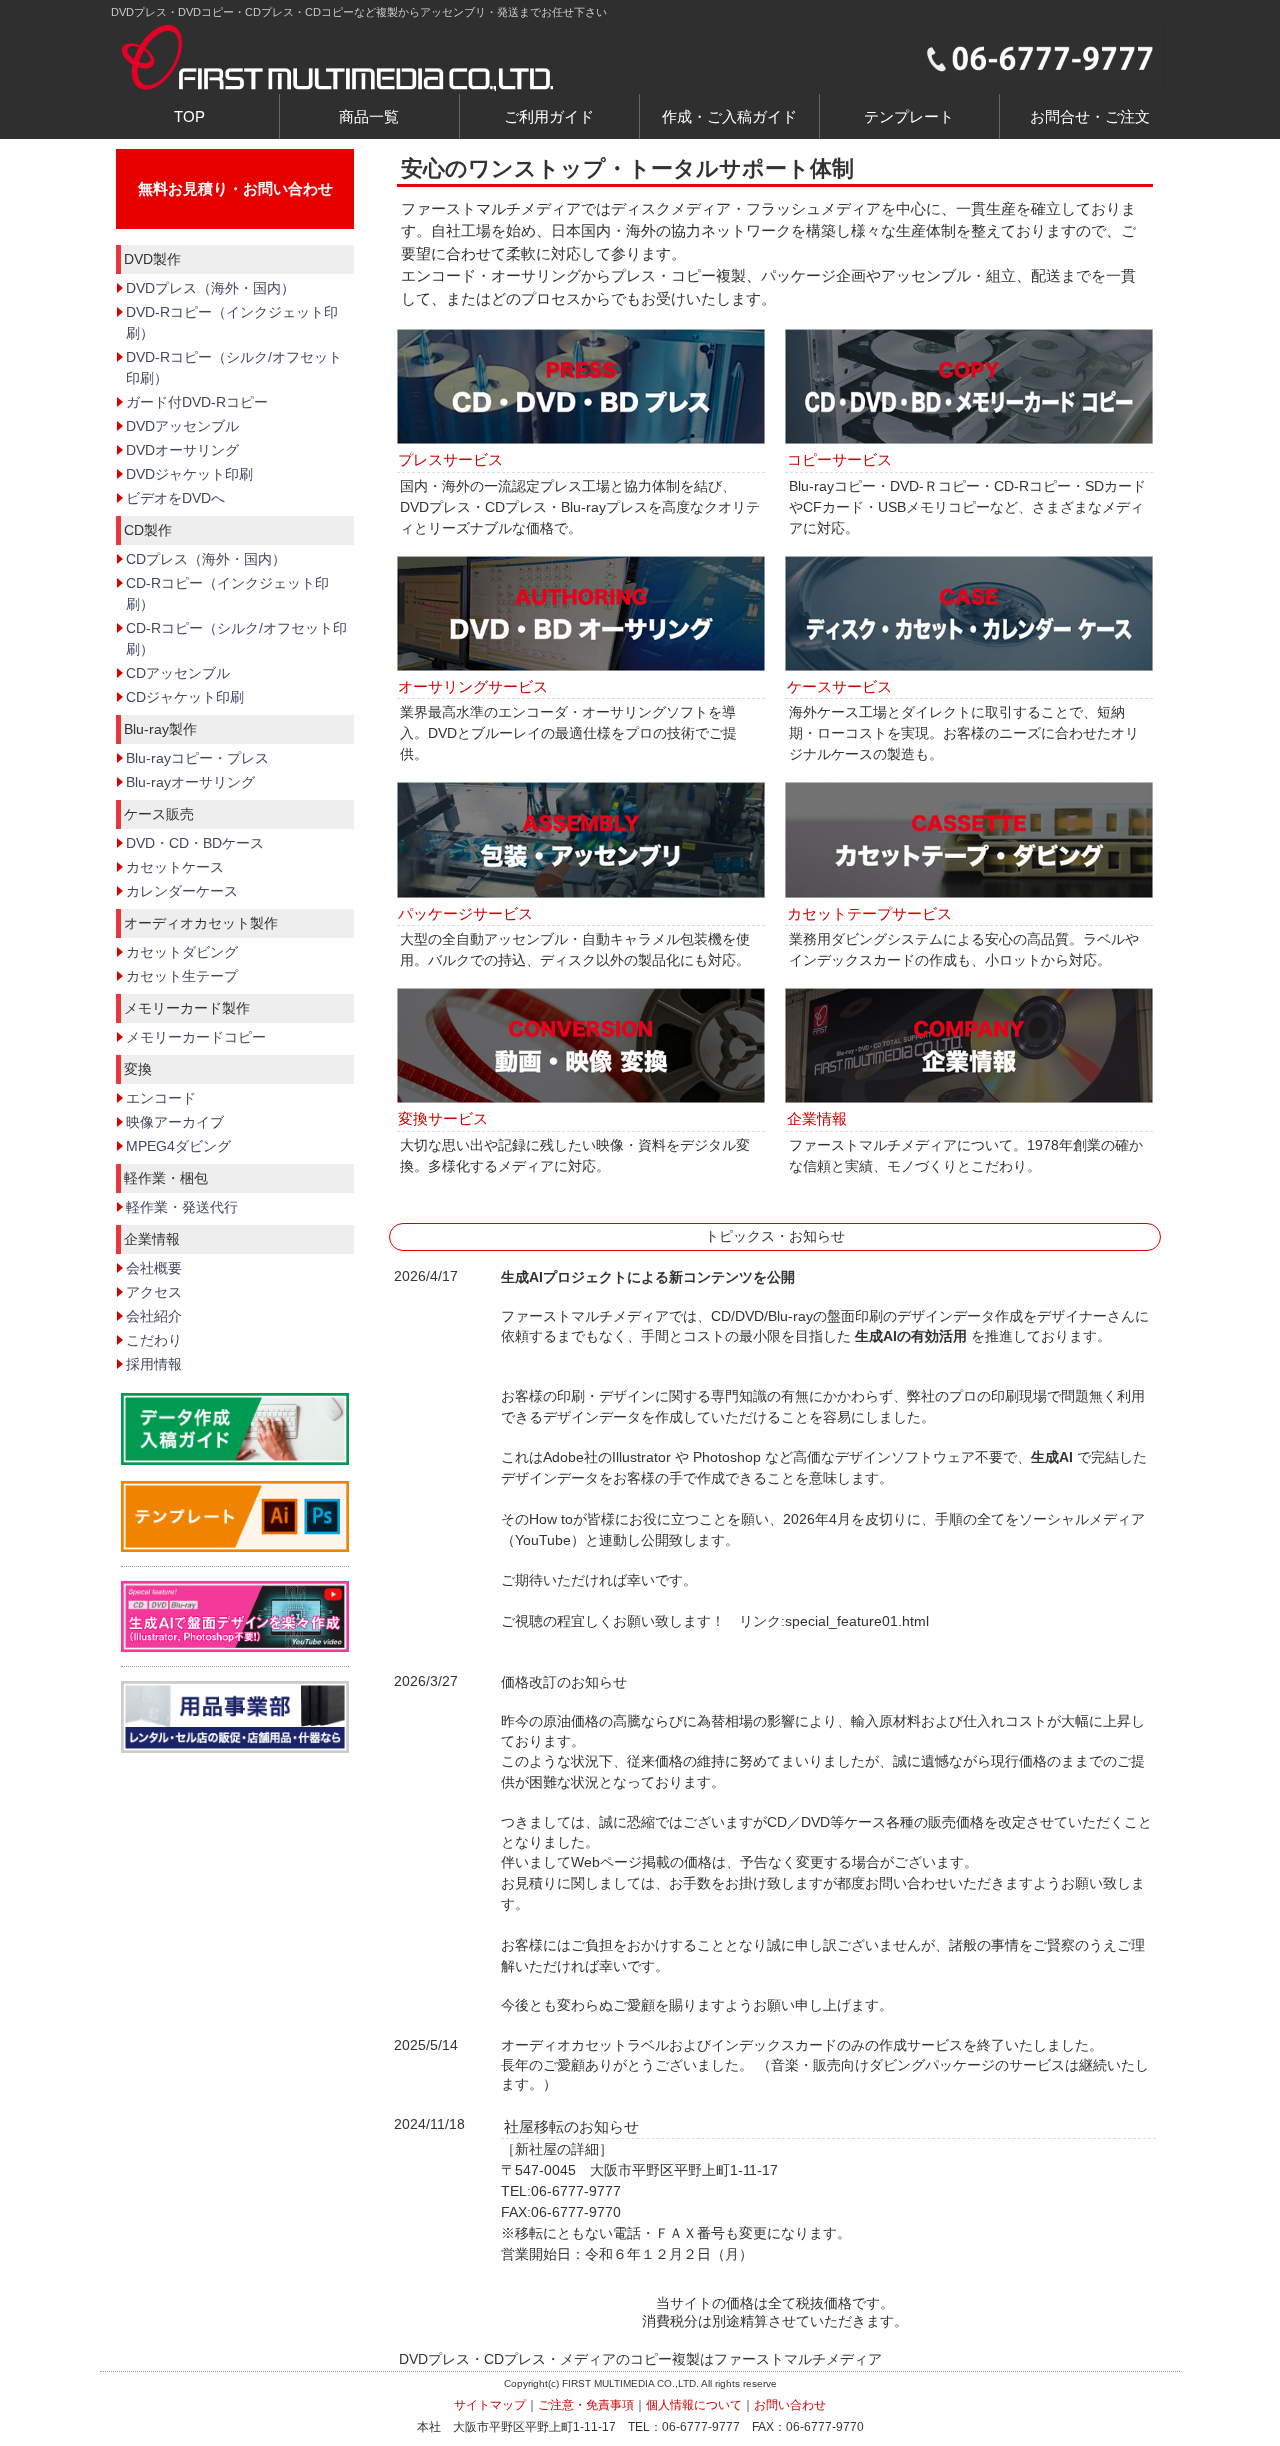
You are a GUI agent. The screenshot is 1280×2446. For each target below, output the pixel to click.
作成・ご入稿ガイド (729, 116)
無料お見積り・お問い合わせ (235, 188)
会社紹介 (154, 1316)
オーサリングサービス (473, 686)
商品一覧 (369, 116)
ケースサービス (839, 686)
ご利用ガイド (549, 116)
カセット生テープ (182, 976)
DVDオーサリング (182, 450)
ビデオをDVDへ (175, 498)
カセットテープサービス (869, 913)
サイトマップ (490, 2405)
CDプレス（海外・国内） (206, 559)
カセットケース (175, 867)
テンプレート (909, 116)
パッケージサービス (465, 913)
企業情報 (817, 1118)
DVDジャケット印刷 (189, 474)
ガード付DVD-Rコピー (197, 402)
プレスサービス (450, 459)
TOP (189, 116)
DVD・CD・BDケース (195, 843)
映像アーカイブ (175, 1122)
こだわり (154, 1340)
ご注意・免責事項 (586, 2405)
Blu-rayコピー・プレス (197, 758)
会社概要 (154, 1268)
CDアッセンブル (178, 673)
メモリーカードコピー (196, 1037)
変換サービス (443, 1118)
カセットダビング (182, 952)
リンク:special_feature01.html (834, 1621)
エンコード (161, 1098)
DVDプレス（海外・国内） (210, 288)
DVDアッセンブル (182, 426)
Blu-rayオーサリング (190, 782)
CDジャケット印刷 (185, 697)
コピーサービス (839, 459)
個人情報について (694, 2405)
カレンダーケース (182, 891)
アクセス (154, 1292)
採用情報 (154, 1364)
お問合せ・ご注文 (1090, 116)
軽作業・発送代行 (182, 1207)
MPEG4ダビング (178, 1146)
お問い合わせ (790, 2405)
